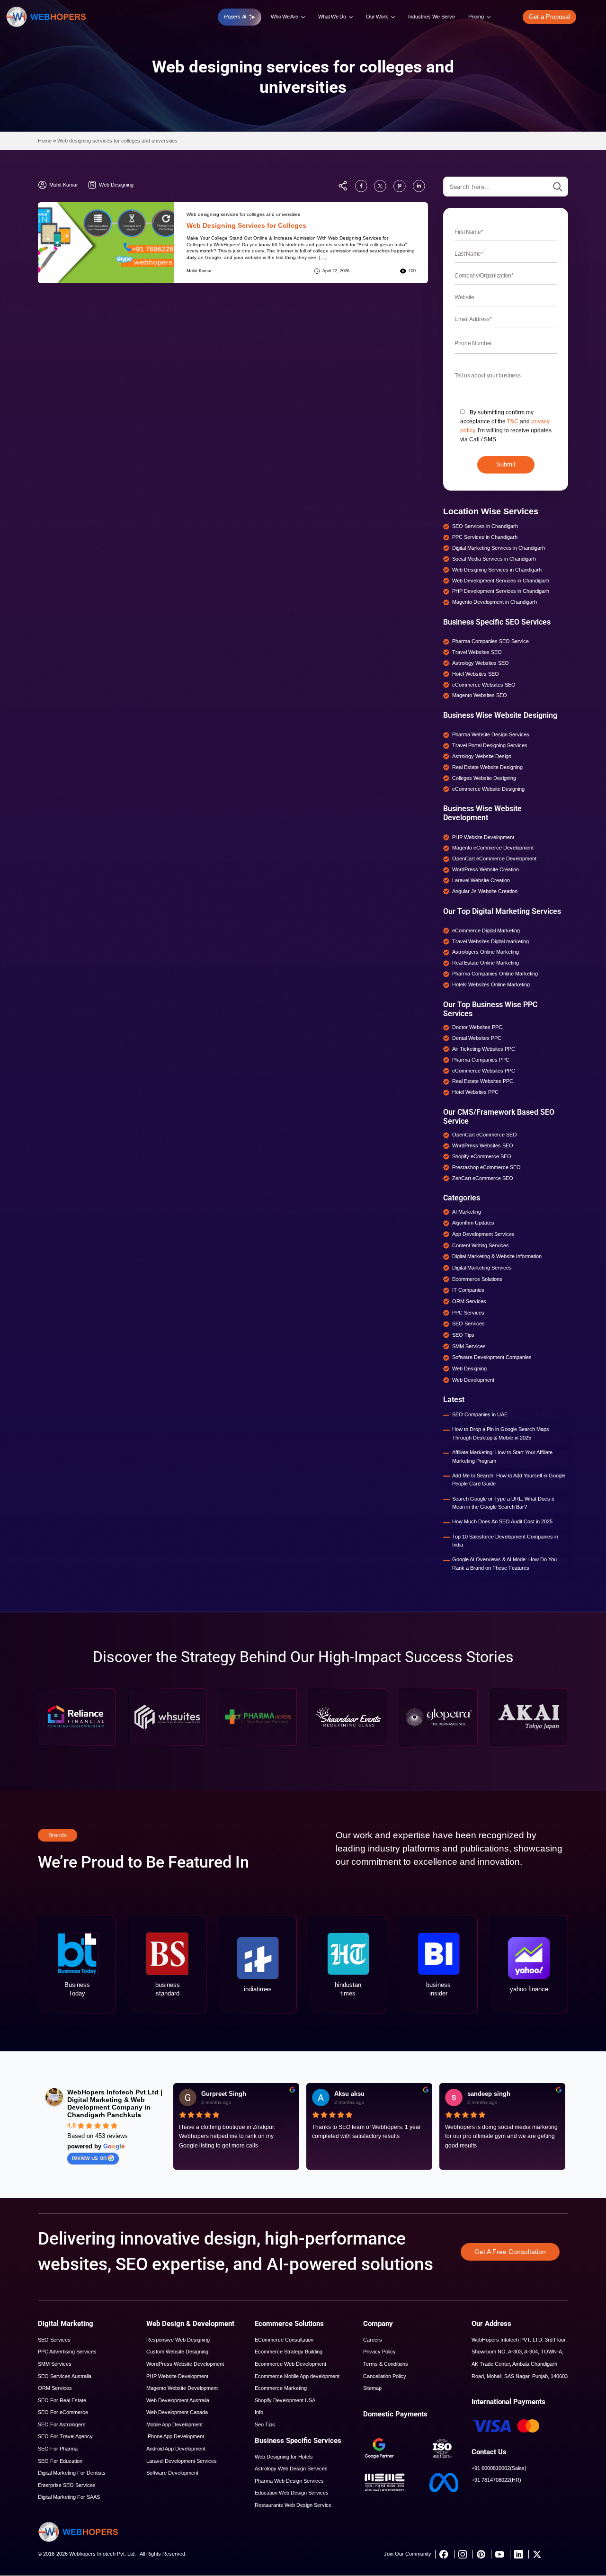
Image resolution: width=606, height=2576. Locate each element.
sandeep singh (489, 2094)
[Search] (558, 187)
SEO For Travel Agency (65, 2436)
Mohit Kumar (199, 271)
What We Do (332, 17)
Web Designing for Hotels (284, 2457)
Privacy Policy (379, 2352)
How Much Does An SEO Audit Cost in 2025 (502, 1521)
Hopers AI (235, 17)
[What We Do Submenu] (351, 17)
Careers (373, 2340)
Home (45, 141)
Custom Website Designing (177, 2352)
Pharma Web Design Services (289, 2481)
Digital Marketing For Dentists (72, 2473)
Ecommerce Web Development (290, 2364)
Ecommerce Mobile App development (297, 2376)
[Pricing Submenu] (489, 17)
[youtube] (499, 2554)
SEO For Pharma (58, 2449)
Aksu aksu (349, 2094)
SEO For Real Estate (62, 2400)
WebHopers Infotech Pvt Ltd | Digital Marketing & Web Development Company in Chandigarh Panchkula (115, 2103)
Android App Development (176, 2449)
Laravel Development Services (182, 2461)
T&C (513, 421)
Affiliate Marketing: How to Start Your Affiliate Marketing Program (502, 1457)
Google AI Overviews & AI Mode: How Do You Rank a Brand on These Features (504, 1564)
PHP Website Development (177, 2376)
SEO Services (54, 2340)
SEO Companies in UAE (480, 1414)
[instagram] (462, 2554)
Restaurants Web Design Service (293, 2505)
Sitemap (372, 2388)
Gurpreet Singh (224, 2094)
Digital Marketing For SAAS (69, 2497)
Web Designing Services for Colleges (246, 225)
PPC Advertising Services (67, 2352)
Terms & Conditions (386, 2364)
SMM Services (55, 2364)
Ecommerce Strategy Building (289, 2352)
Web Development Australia (178, 2400)
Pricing (476, 17)
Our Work (377, 17)
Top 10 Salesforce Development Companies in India (505, 1541)
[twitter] (537, 2554)
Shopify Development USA (285, 2400)
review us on (89, 2158)
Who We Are (285, 17)
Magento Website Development (182, 2388)
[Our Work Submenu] (393, 17)
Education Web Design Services (292, 2493)
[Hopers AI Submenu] (253, 17)
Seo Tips (265, 2424)
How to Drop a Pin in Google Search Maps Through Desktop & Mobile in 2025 (501, 1433)
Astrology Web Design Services (291, 2469)
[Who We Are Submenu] (303, 17)
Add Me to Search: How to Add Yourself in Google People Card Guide (509, 1480)
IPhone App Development (175, 2436)
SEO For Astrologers (62, 2424)
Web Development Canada (177, 2412)
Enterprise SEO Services (67, 2485)
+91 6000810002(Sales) (499, 2468)
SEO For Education (60, 2461)
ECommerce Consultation (284, 2340)
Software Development (172, 2473)
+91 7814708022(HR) (496, 2480)
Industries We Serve (432, 17)
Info (259, 2412)
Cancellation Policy (385, 2376)
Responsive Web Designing (178, 2340)
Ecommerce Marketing (281, 2388)
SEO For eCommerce (63, 2412)
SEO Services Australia (65, 2376)
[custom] (361, 186)
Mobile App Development (174, 2424)
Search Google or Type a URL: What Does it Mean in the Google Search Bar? (503, 1503)
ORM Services (55, 2388)
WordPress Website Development (185, 2364)
